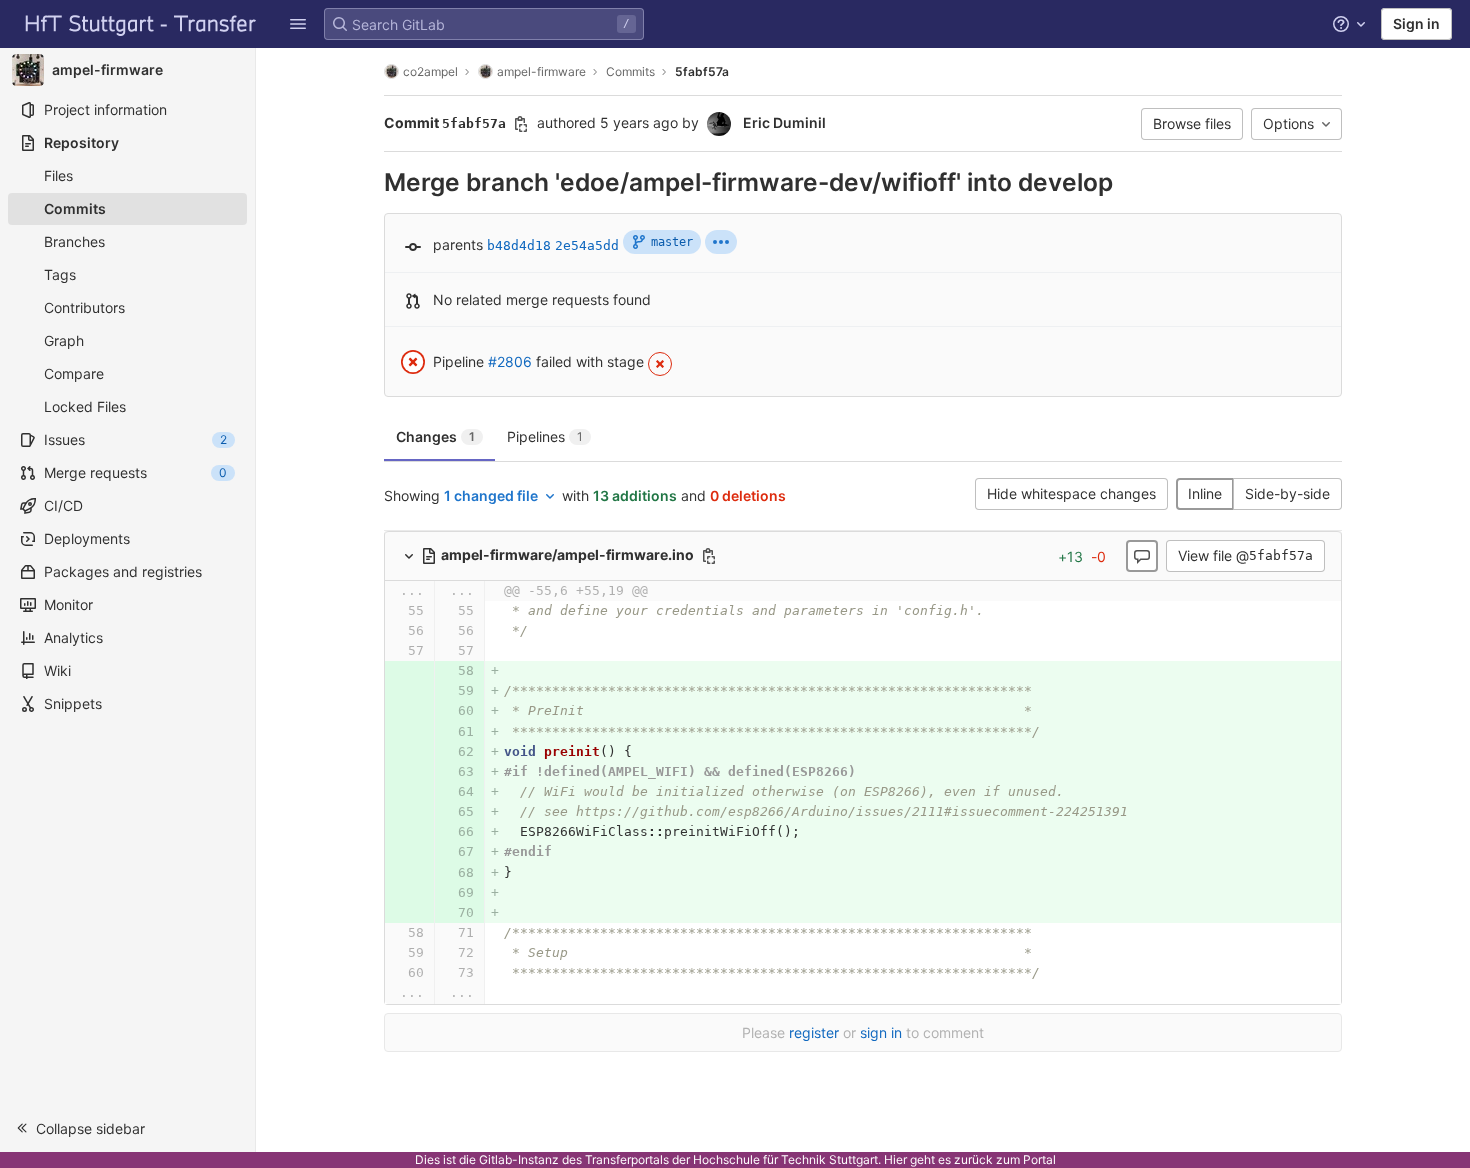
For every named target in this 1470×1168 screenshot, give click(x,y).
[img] (721, 242)
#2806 (510, 361)
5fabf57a (702, 71)
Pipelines (545, 436)
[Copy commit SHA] (521, 124)
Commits (630, 71)
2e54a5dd (587, 245)
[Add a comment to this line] (384, 611)
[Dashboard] (141, 24)
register (814, 1032)
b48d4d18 (519, 245)
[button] (298, 24)
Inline (1205, 493)
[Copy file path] (709, 556)
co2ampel (430, 71)
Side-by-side (1287, 493)
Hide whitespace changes (1071, 493)
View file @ (1245, 555)
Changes (435, 436)
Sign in (1416, 23)
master (672, 242)
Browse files (1192, 123)
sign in (881, 1032)
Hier (895, 1159)
